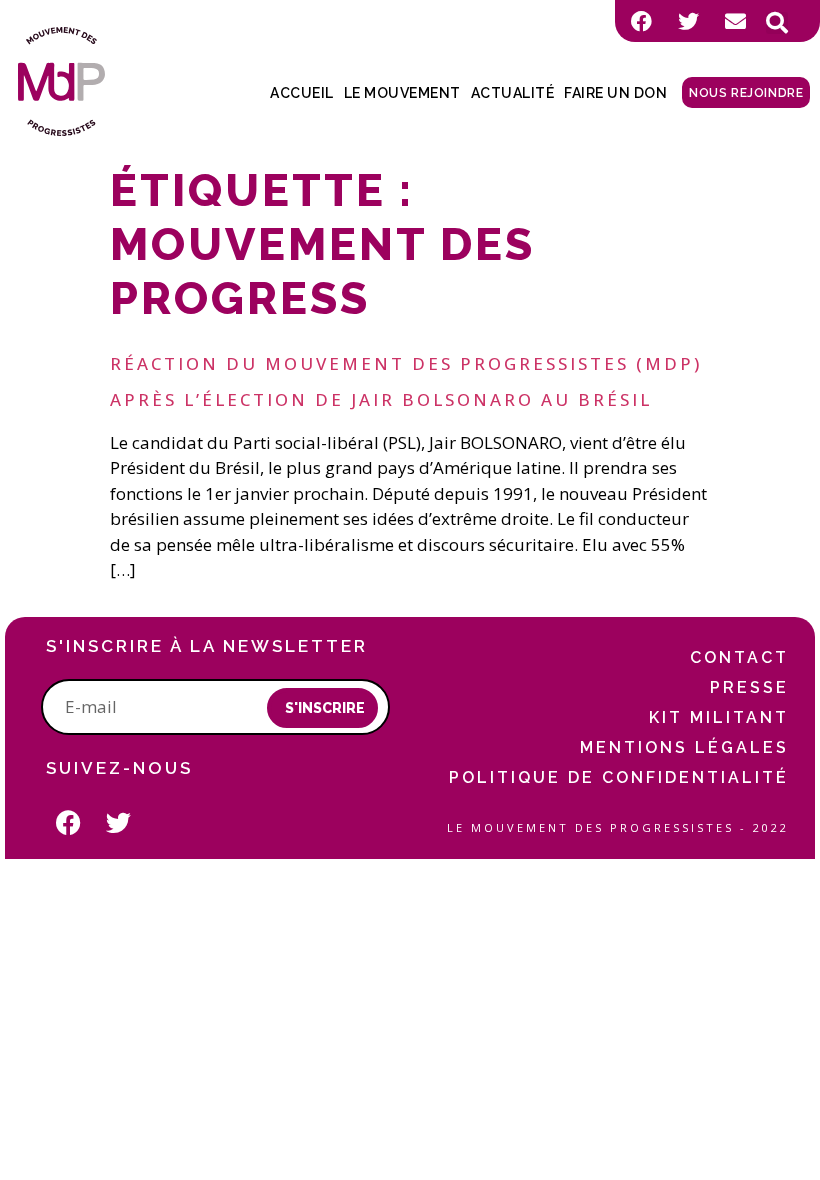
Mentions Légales (684, 747)
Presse (749, 687)
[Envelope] (735, 21)
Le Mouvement (402, 93)
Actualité (513, 93)
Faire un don (615, 93)
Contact (739, 657)
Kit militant (719, 717)
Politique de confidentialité (619, 777)
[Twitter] (688, 21)
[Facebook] (641, 21)
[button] (777, 23)
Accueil (302, 93)
